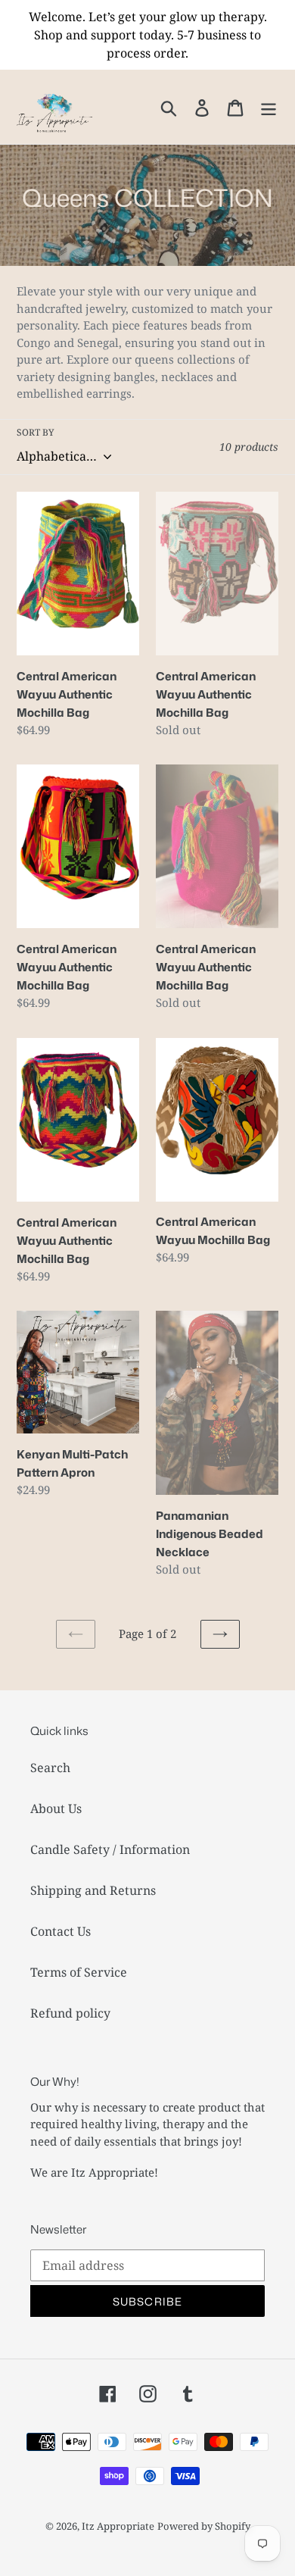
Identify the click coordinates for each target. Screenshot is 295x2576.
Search (50, 1768)
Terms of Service (79, 1972)
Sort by (36, 432)
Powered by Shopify (204, 2526)
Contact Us (61, 1931)
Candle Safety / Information (110, 1849)
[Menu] (269, 106)
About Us (56, 1809)
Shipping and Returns (93, 1890)
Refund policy (70, 2013)
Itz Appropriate (118, 2526)
